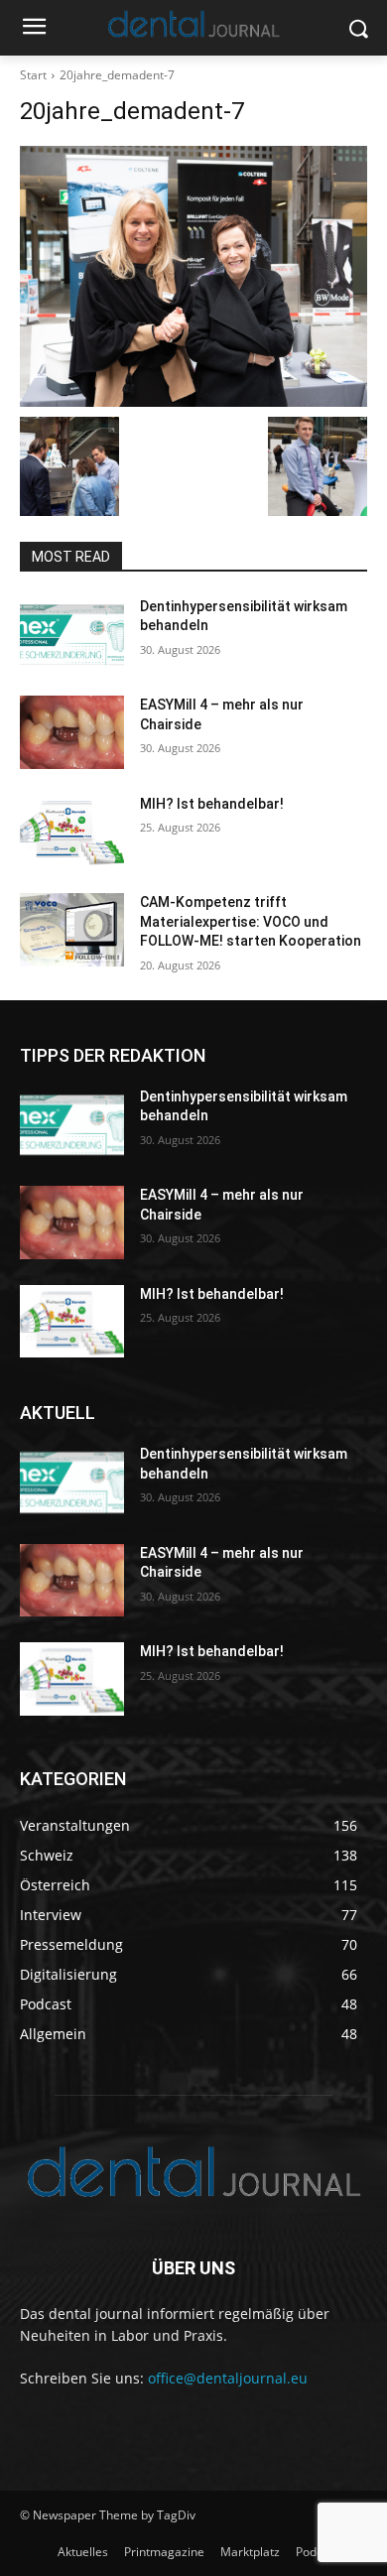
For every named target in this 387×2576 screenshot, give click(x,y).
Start (33, 75)
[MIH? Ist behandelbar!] (72, 832)
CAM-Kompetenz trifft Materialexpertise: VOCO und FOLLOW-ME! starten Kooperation (251, 921)
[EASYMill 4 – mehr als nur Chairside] (72, 732)
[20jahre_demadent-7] (193, 276)
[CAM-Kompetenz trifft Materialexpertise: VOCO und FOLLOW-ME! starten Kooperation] (72, 930)
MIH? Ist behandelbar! (212, 804)
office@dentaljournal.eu (228, 2378)
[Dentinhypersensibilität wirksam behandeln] (72, 634)
